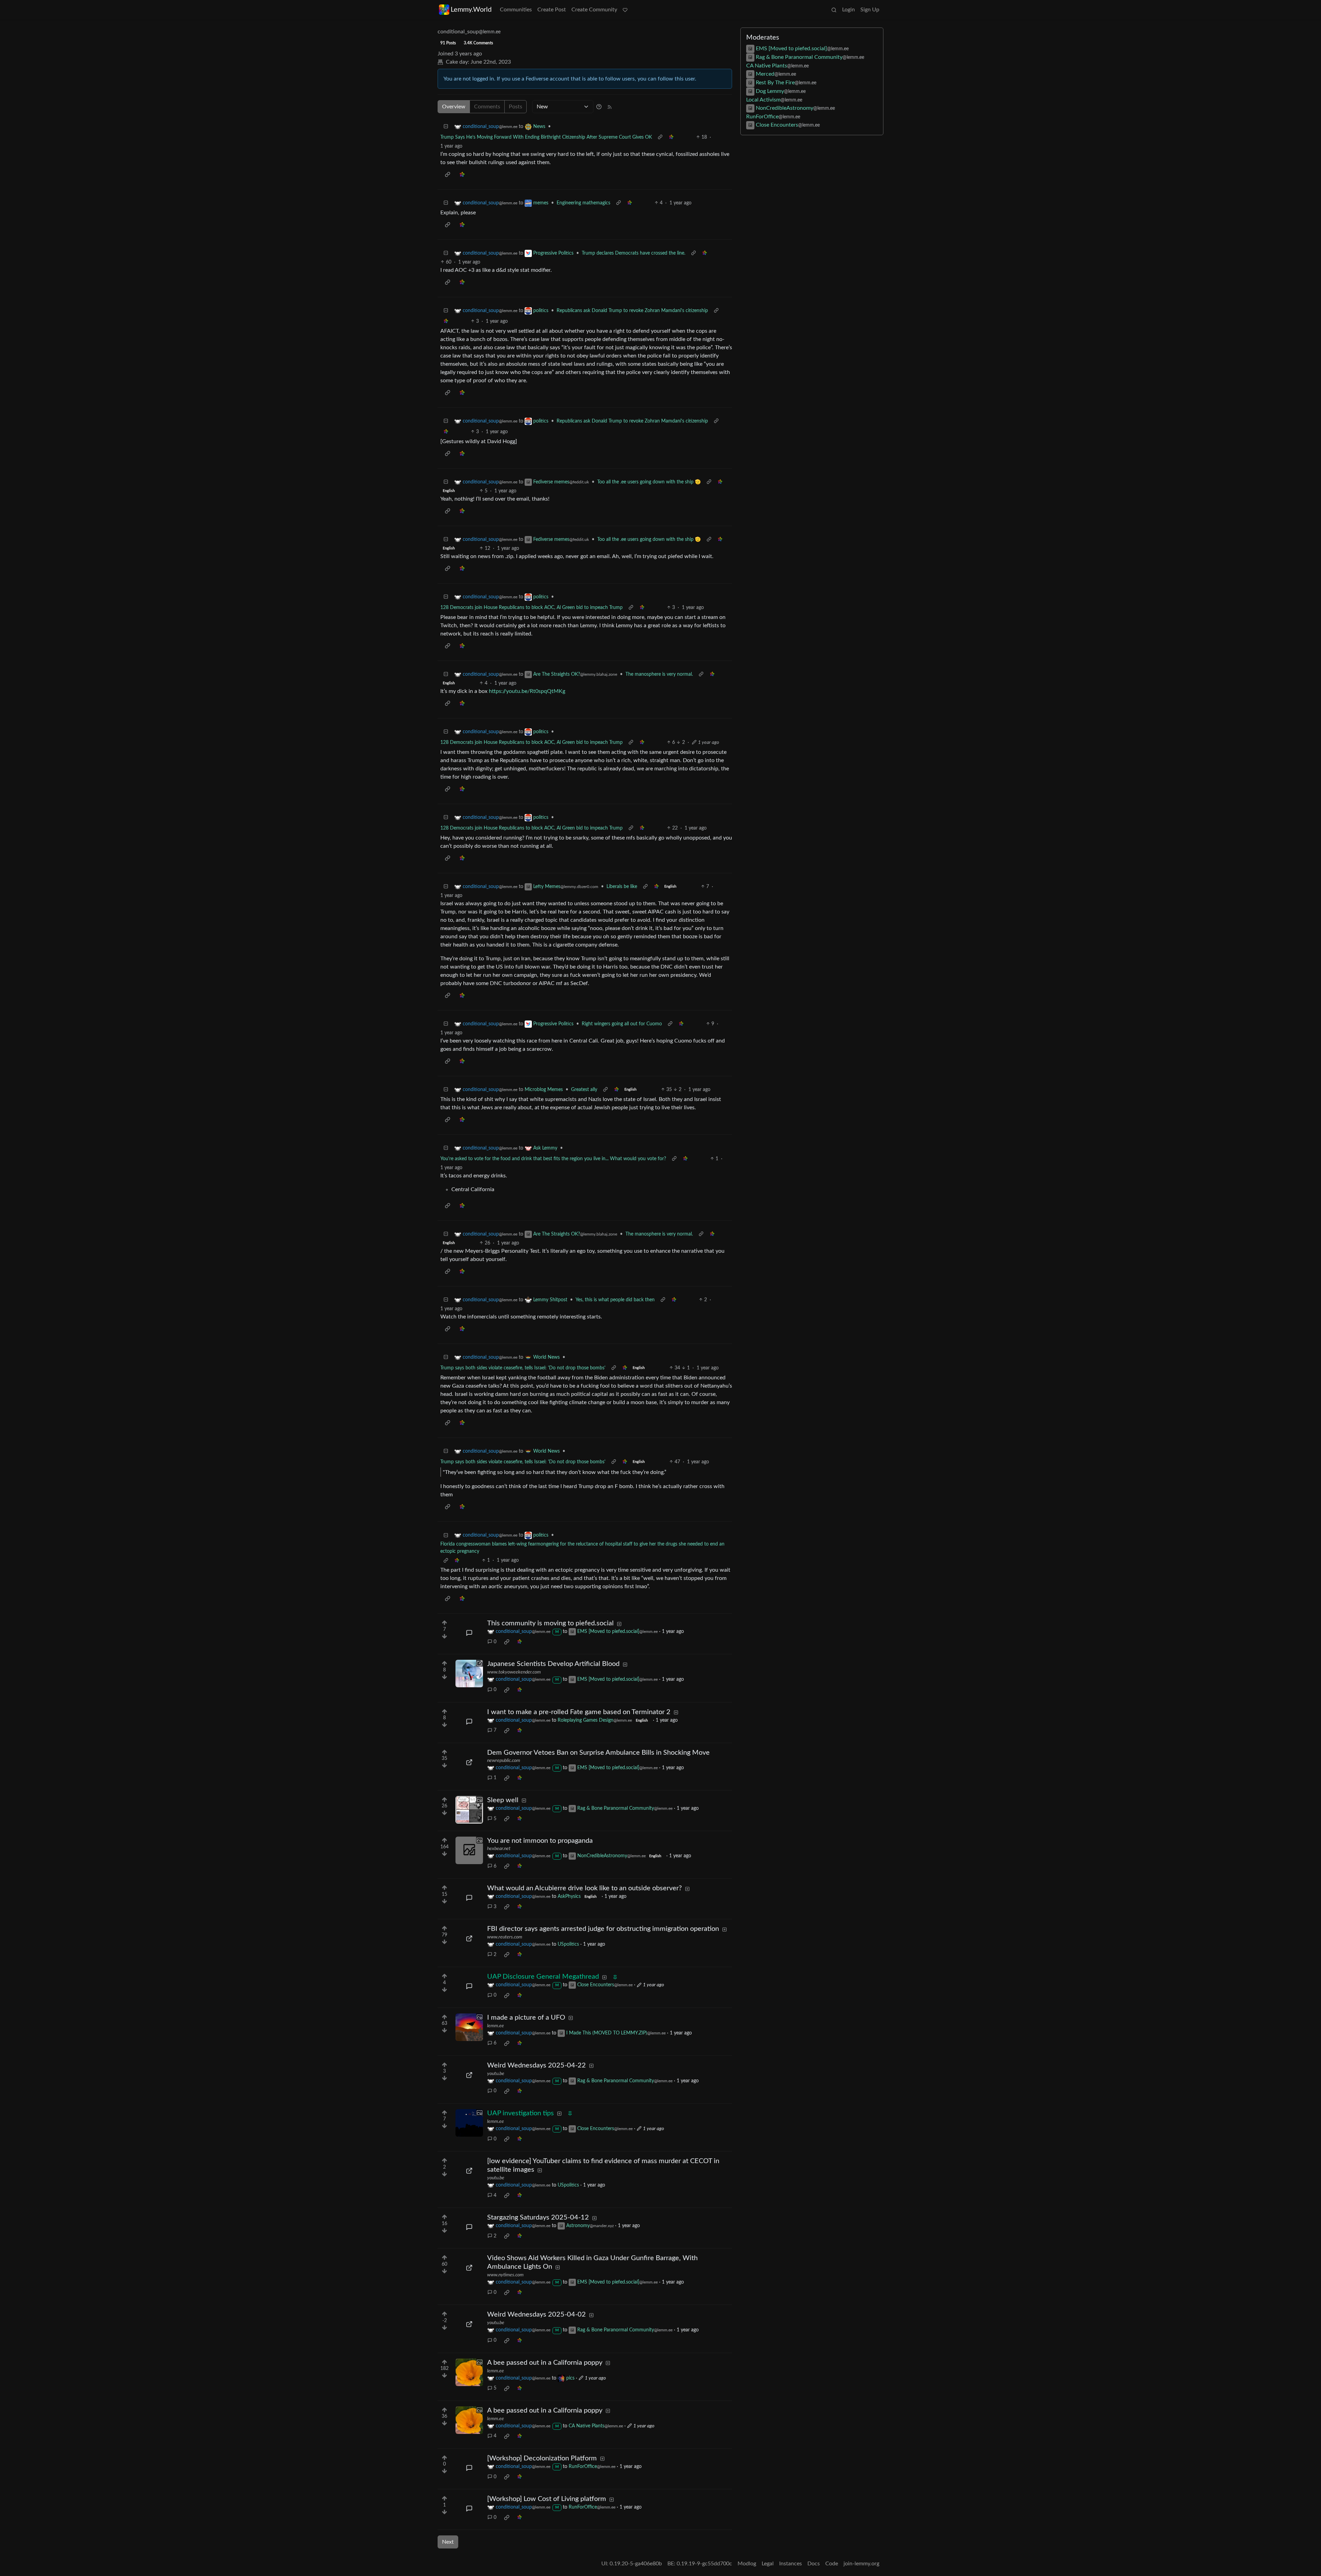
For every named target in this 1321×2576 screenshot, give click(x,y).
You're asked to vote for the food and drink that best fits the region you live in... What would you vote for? (553, 1159)
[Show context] (660, 137)
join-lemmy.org (861, 2564)
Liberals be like (622, 887)
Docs (814, 2564)
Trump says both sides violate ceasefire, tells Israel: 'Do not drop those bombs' (523, 1368)
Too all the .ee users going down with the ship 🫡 (649, 482)
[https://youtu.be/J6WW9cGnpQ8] (469, 2171)
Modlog (747, 2564)
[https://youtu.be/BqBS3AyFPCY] (469, 2075)
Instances (791, 2564)
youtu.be (496, 2074)
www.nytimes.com (505, 2275)
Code (832, 2564)
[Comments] (469, 1633)
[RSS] (610, 107)
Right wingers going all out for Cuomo (622, 1024)
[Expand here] (469, 1810)
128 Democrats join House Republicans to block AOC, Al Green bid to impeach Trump (531, 608)
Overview (454, 107)
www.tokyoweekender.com (514, 1672)
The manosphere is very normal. (659, 674)
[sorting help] (599, 107)
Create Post (552, 10)
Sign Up (870, 10)
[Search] (834, 10)
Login (849, 10)
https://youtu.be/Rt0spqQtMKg (527, 691)
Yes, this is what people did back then (615, 1300)
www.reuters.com (505, 1937)
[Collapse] (446, 127)
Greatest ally (584, 1090)
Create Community (594, 10)
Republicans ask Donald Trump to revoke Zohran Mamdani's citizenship (632, 311)
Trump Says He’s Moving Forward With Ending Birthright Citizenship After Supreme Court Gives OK (546, 137)
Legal (768, 2564)
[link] (671, 137)
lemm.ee (496, 2026)
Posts (515, 107)
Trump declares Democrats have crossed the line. (633, 253)
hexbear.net (499, 1849)
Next (448, 2542)
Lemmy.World (471, 10)
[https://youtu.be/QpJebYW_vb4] (469, 2324)
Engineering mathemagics (583, 203)
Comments (487, 107)
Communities (516, 10)
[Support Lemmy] (625, 10)
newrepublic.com (504, 1761)
